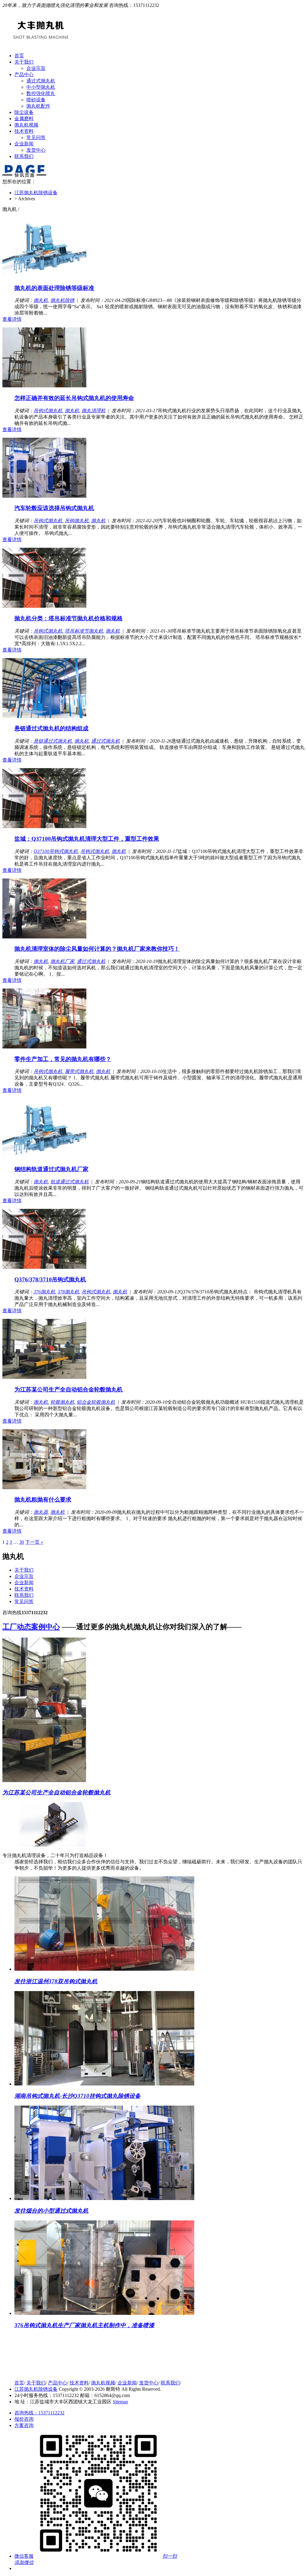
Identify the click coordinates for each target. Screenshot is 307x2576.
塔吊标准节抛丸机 (84, 631)
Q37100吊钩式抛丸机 (56, 851)
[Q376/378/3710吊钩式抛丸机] (44, 1267)
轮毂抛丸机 (62, 1402)
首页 (19, 56)
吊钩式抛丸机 (48, 411)
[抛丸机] (41, 40)
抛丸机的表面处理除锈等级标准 (54, 288)
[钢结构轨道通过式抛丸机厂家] (44, 1157)
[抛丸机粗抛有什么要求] (44, 1488)
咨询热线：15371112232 (39, 2413)
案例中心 (31, 1627)
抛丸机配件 (38, 106)
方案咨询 (24, 2425)
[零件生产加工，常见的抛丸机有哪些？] (44, 1047)
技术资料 (24, 131)
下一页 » (34, 1542)
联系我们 (24, 156)
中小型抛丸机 (41, 87)
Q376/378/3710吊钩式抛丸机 (50, 1279)
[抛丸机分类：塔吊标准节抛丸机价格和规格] (44, 606)
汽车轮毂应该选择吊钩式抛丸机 (54, 508)
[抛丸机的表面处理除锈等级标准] (44, 276)
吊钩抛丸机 (77, 521)
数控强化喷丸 (41, 93)
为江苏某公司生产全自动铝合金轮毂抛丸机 (69, 1389)
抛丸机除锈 (62, 300)
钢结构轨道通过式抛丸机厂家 (51, 1169)
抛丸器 (41, 1512)
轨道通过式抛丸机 (70, 1182)
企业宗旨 (36, 68)
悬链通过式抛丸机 (53, 741)
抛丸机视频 (26, 125)
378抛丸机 (68, 1292)
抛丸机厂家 (62, 961)
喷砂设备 (36, 100)
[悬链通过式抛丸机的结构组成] (44, 716)
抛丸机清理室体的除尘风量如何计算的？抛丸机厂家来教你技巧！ (97, 949)
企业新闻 (24, 144)
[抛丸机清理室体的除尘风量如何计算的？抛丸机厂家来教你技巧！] (44, 937)
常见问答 (36, 137)
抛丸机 (41, 300)
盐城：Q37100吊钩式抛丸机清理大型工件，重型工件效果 (87, 839)
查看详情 (12, 319)
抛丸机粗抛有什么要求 (43, 1500)
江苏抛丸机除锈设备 (36, 193)
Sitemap (120, 2402)
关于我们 (24, 62)
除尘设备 (24, 112)
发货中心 (36, 150)
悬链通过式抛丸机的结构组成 (51, 728)
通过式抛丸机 (41, 81)
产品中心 (24, 75)
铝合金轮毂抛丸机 (96, 1402)
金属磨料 (24, 119)
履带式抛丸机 (79, 1071)
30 (22, 1542)
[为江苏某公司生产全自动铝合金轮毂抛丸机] (44, 1377)
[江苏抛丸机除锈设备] (43, 2372)
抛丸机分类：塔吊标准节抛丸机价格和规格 (69, 618)
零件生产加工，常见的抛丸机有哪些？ (63, 1059)
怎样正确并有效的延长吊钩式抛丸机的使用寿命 (74, 398)
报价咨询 (24, 2419)
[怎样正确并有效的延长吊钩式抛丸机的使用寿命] (44, 386)
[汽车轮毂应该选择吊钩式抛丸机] (44, 496)
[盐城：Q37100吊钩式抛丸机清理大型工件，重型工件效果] (44, 826)
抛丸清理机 (94, 411)
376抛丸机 (44, 1292)
